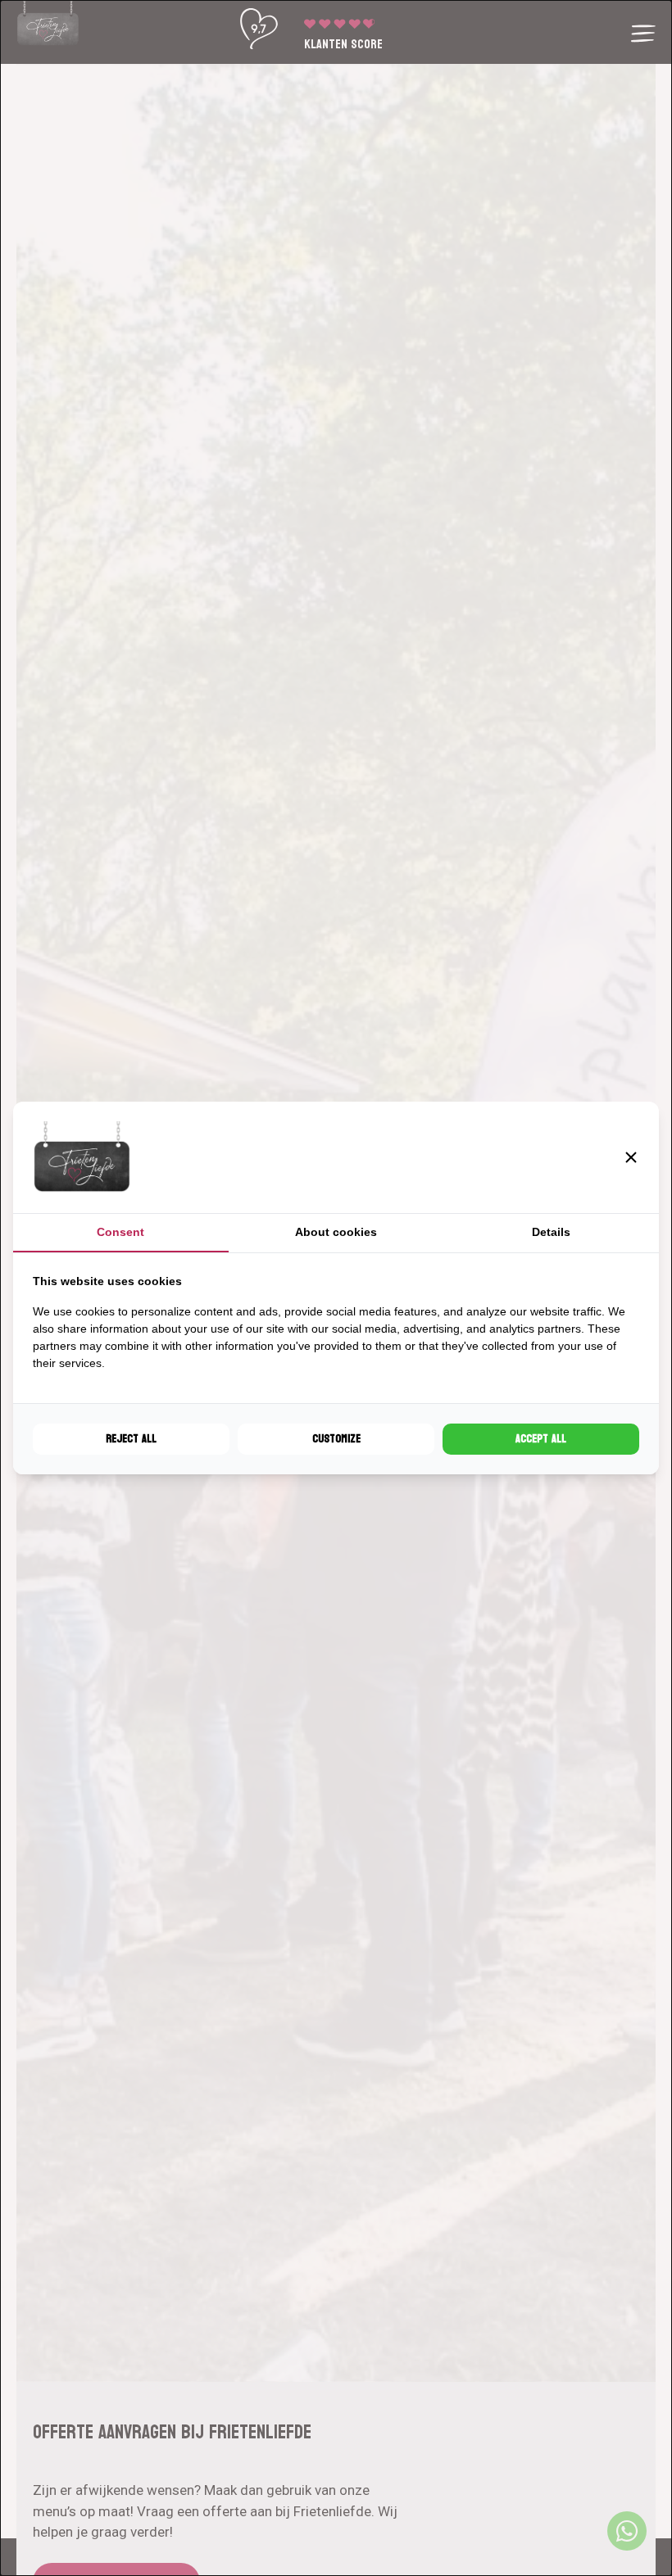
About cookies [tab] (336, 1232)
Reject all (131, 1439)
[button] (631, 1157)
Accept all (541, 1439)
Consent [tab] (120, 1232)
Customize (336, 1439)
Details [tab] (551, 1232)
